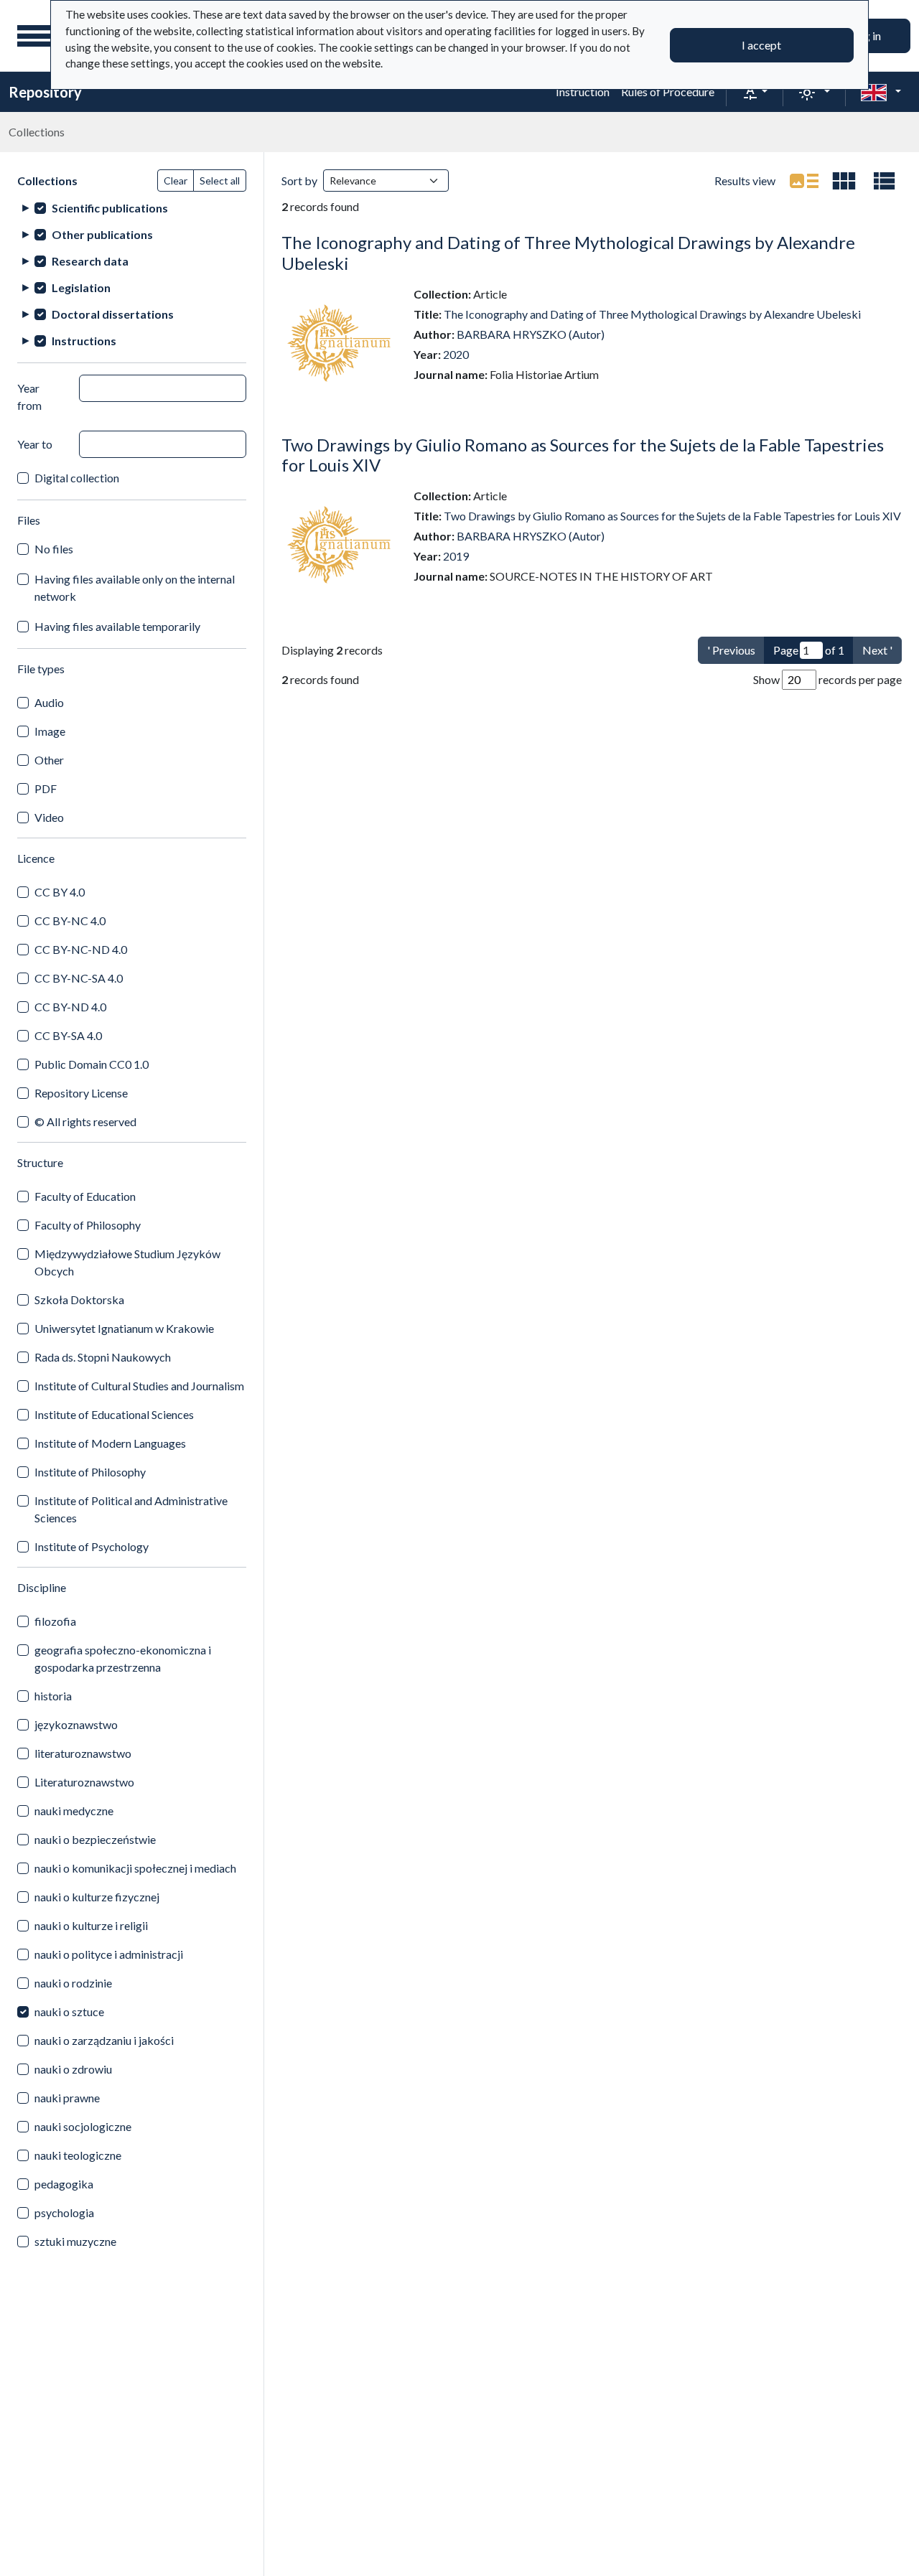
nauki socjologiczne (83, 2126)
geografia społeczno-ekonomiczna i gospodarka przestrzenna (123, 1658)
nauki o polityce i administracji (109, 1954)
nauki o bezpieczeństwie (95, 1839)
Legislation (81, 287)
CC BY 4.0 (60, 892)
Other (49, 760)
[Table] (885, 181)
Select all (220, 181)
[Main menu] (35, 36)
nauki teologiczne (78, 2155)
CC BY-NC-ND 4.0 (81, 949)
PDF (46, 788)
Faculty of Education (85, 1196)
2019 (456, 556)
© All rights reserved (85, 1121)
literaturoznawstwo (83, 1753)
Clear (176, 181)
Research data (90, 261)
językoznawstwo (76, 1724)
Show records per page (827, 679)
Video (49, 817)
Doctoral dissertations (113, 314)
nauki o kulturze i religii (91, 1925)
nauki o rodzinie (73, 1983)
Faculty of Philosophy (88, 1225)
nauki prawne (67, 2098)
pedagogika (64, 2184)
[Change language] (881, 92)
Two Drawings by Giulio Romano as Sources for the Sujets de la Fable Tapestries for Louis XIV (583, 455)
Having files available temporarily (117, 626)
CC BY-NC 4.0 (70, 921)
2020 (456, 354)
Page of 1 (809, 650)
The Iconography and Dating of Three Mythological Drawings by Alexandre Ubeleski (568, 253)
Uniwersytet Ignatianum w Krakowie (124, 1328)
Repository (45, 92)
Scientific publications (110, 208)
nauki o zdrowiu (73, 2069)
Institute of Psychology (92, 1546)
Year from (29, 397)
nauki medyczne (74, 1811)
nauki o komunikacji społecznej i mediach (135, 1868)
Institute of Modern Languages (110, 1443)
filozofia (55, 1621)
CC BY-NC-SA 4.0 (79, 978)
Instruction (583, 92)
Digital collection (77, 478)
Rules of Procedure (668, 92)
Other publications (102, 234)
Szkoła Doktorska (79, 1299)
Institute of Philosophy (90, 1472)
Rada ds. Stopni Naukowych (103, 1357)
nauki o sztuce (69, 2011)
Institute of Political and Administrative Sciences (131, 1509)
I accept (761, 45)
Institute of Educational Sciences (114, 1414)
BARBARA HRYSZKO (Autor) (531, 334)
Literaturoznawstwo (84, 1782)
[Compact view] (844, 181)
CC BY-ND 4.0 (70, 1007)
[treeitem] (132, 208)
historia (53, 1696)
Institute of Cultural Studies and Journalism (139, 1386)
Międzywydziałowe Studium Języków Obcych (127, 1262)
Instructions (84, 341)
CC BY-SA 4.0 (68, 1035)
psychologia (64, 2212)
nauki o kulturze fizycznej (97, 1897)
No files (54, 549)
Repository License (81, 1093)
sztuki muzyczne (75, 2241)
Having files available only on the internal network (135, 587)
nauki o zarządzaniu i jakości (104, 2040)
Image (50, 731)
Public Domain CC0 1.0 (92, 1064)
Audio (49, 702)
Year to (35, 444)
